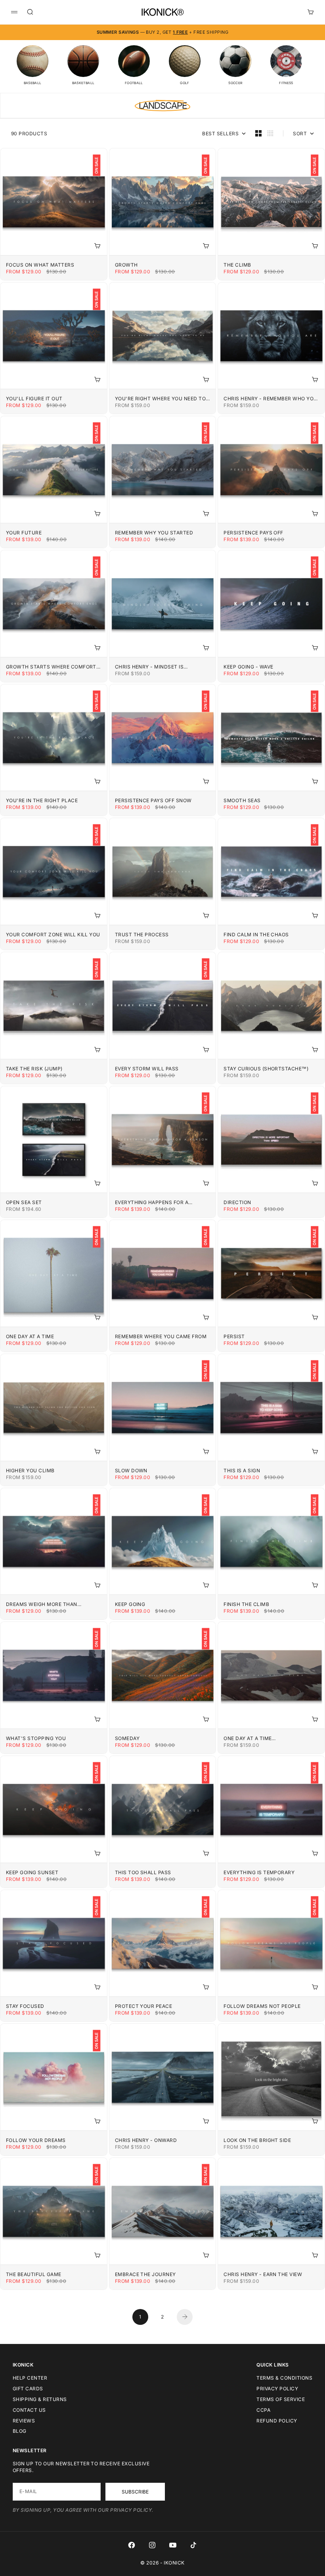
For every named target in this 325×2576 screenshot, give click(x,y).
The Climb (237, 265)
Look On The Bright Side (257, 2140)
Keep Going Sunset (32, 1872)
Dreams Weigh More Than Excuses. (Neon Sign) (42, 1604)
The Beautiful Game (34, 2274)
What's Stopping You (36, 1738)
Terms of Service (281, 2399)
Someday (127, 1738)
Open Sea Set (24, 1202)
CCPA (263, 2410)
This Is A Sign (242, 1470)
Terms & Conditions (284, 2378)
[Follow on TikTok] (193, 2545)
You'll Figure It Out (34, 399)
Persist (234, 1336)
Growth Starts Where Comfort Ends (51, 667)
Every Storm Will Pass (147, 1069)
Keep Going (130, 1604)
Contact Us (29, 2410)
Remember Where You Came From (161, 1336)
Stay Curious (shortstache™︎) (266, 1069)
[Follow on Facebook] (132, 2545)
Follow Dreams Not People (262, 2006)
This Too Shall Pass (143, 1872)
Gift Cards (28, 2389)
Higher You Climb (30, 1470)
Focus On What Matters (40, 265)
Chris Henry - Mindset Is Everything (149, 667)
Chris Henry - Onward (146, 2140)
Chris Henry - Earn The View (263, 2274)
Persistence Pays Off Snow (153, 800)
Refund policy (277, 2421)
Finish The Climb (246, 1604)
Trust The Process (142, 935)
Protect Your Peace (144, 2006)
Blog (20, 2431)
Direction (237, 1202)
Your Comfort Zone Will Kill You (53, 935)
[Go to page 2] (185, 2317)
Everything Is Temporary (259, 1872)
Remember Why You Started (154, 533)
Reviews (24, 2421)
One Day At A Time (30, 1336)
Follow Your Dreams (36, 2140)
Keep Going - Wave (248, 667)
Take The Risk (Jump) (34, 1069)
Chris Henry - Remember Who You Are (270, 399)
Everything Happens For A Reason (152, 1202)
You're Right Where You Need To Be (160, 399)
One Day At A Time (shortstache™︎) (248, 1738)
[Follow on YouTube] (173, 2545)
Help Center (30, 2378)
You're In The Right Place (42, 800)
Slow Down (131, 1470)
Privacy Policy (277, 2389)
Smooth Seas (242, 800)
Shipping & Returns (40, 2399)
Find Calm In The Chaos (256, 935)
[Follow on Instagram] (152, 2545)
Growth (126, 265)
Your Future (24, 533)
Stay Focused (25, 2006)
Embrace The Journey (145, 2274)
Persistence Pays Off (253, 533)
